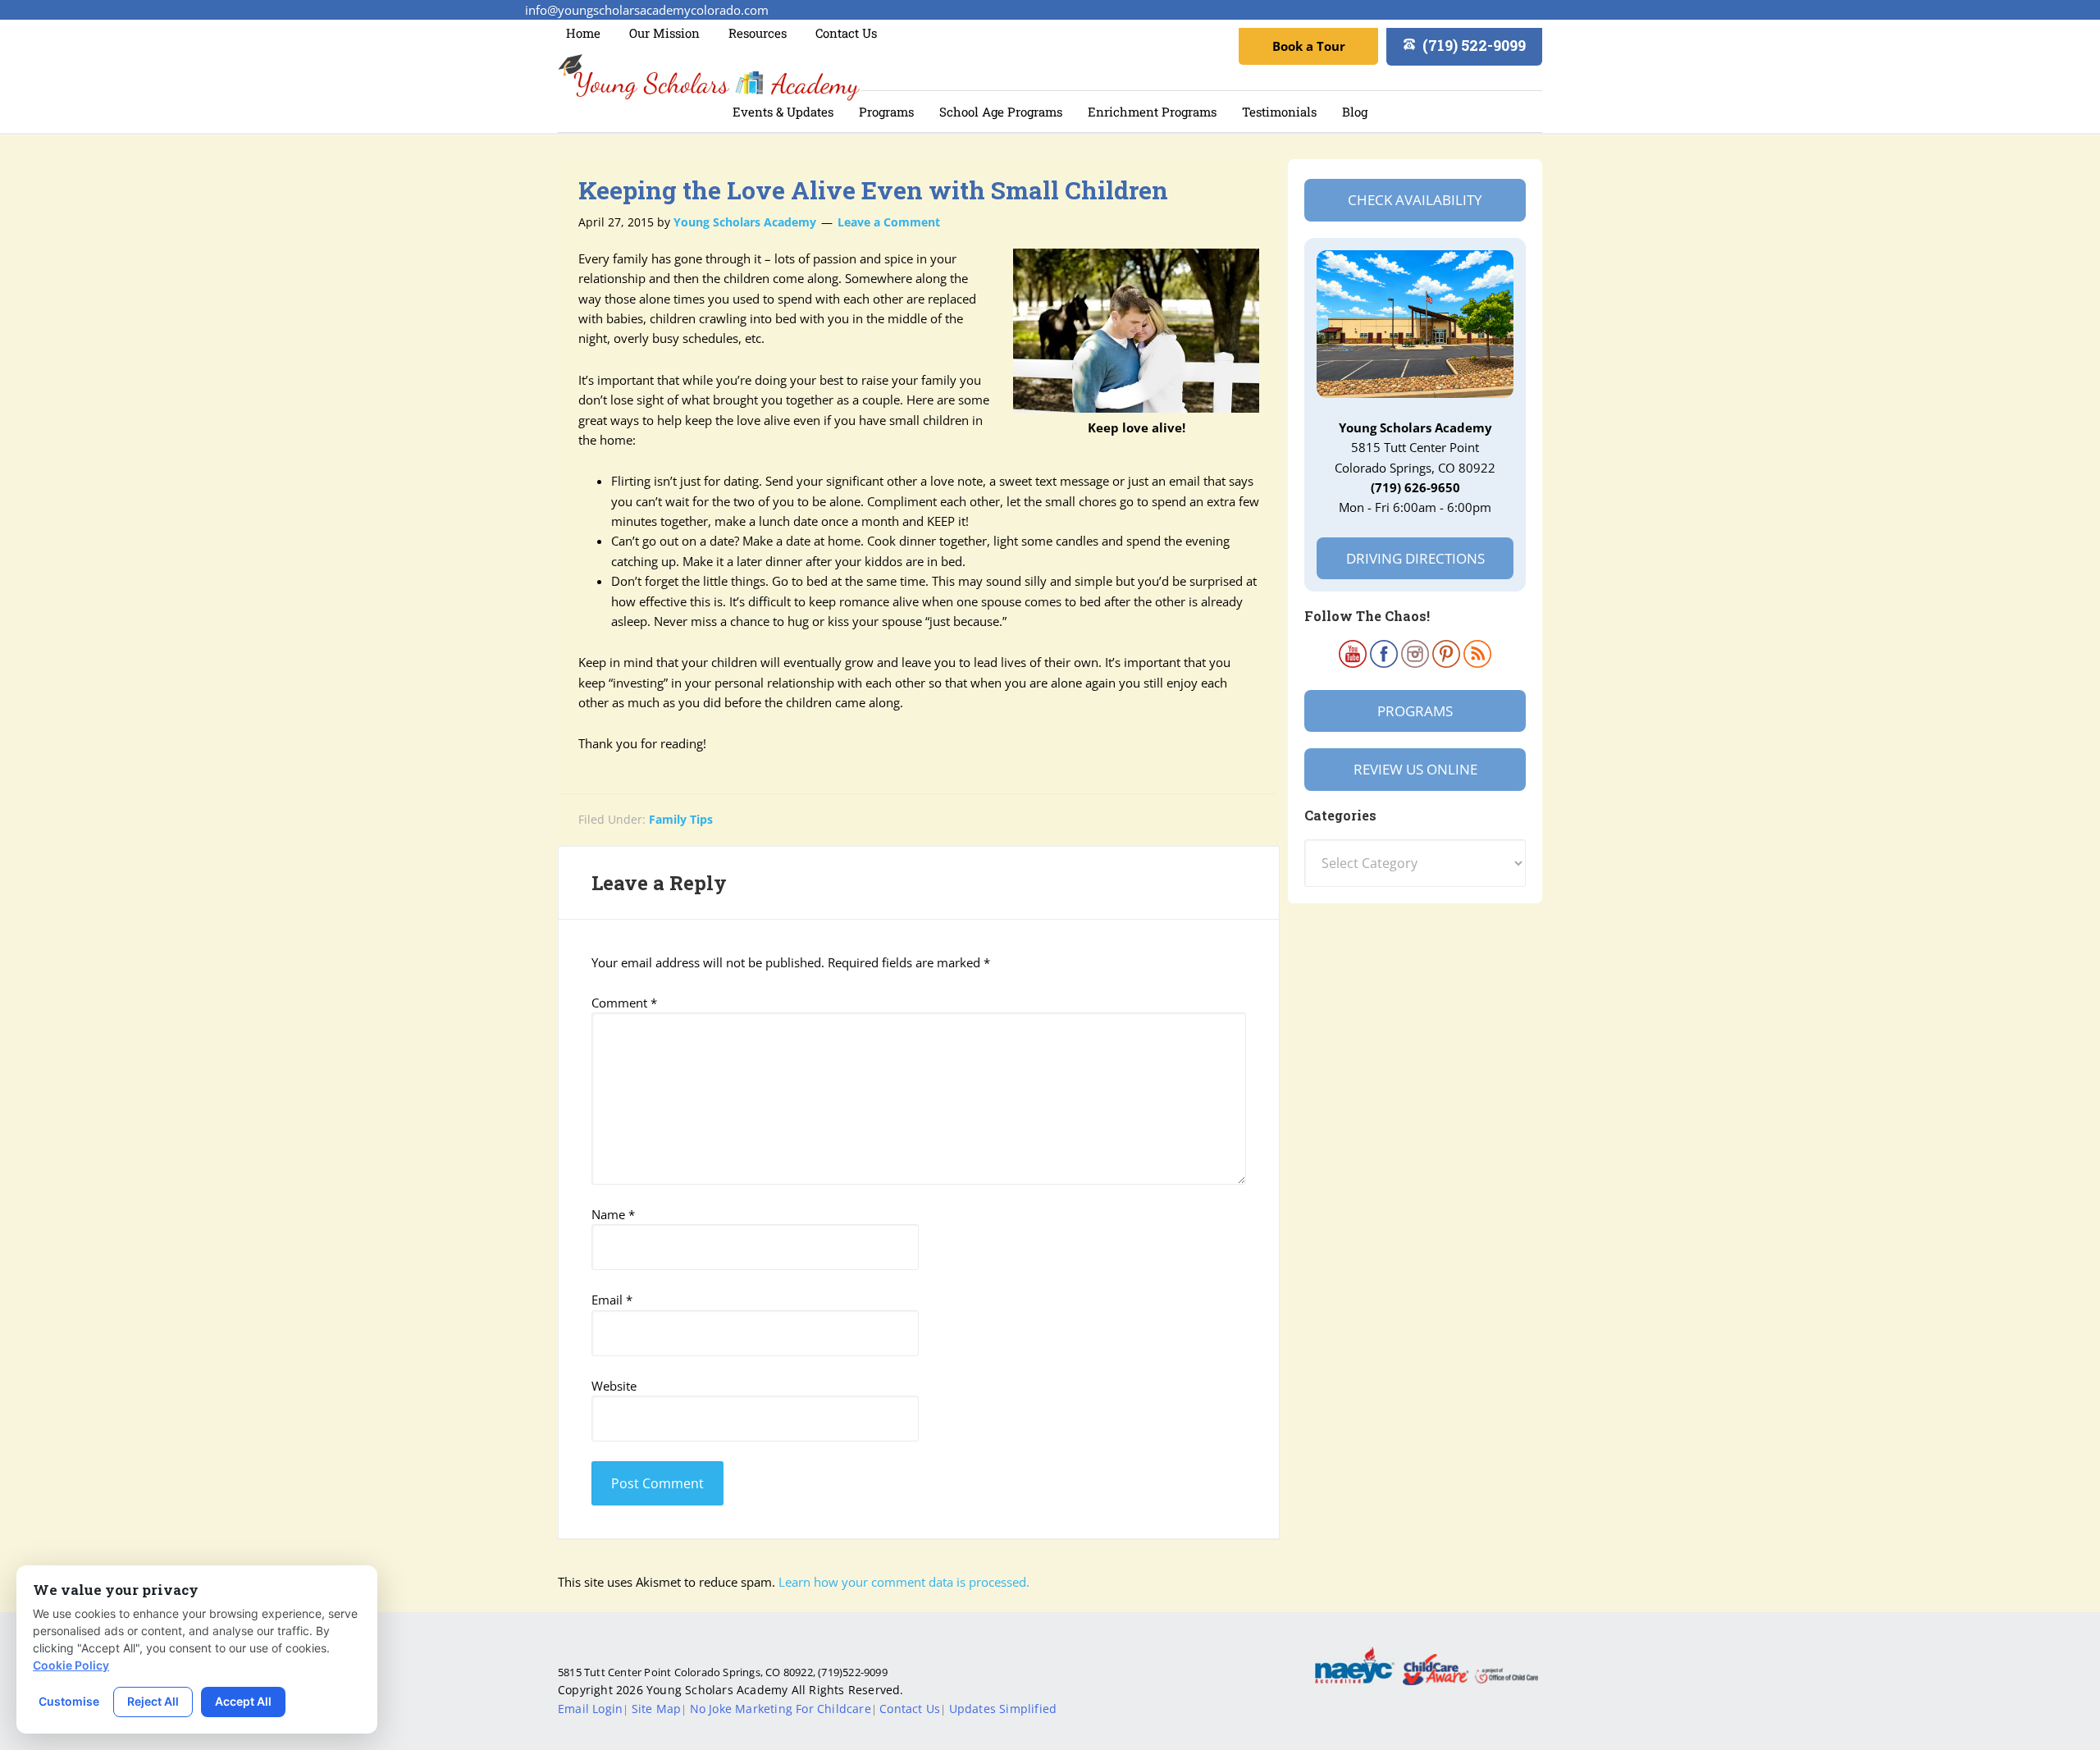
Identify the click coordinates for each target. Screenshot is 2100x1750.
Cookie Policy (71, 1665)
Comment (624, 1003)
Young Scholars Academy (710, 78)
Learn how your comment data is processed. (904, 1582)
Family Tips (681, 819)
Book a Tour (1309, 46)
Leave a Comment (889, 222)
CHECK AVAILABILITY (1415, 200)
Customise (69, 1701)
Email (612, 1300)
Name (613, 1214)
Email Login (590, 1709)
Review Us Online (1415, 769)
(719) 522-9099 (1474, 45)
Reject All (153, 1701)
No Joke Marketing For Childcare (781, 1709)
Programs (1415, 711)
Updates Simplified (1003, 1709)
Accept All (243, 1701)
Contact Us (910, 1709)
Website (614, 1386)
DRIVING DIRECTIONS (1415, 558)
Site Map (657, 1709)
